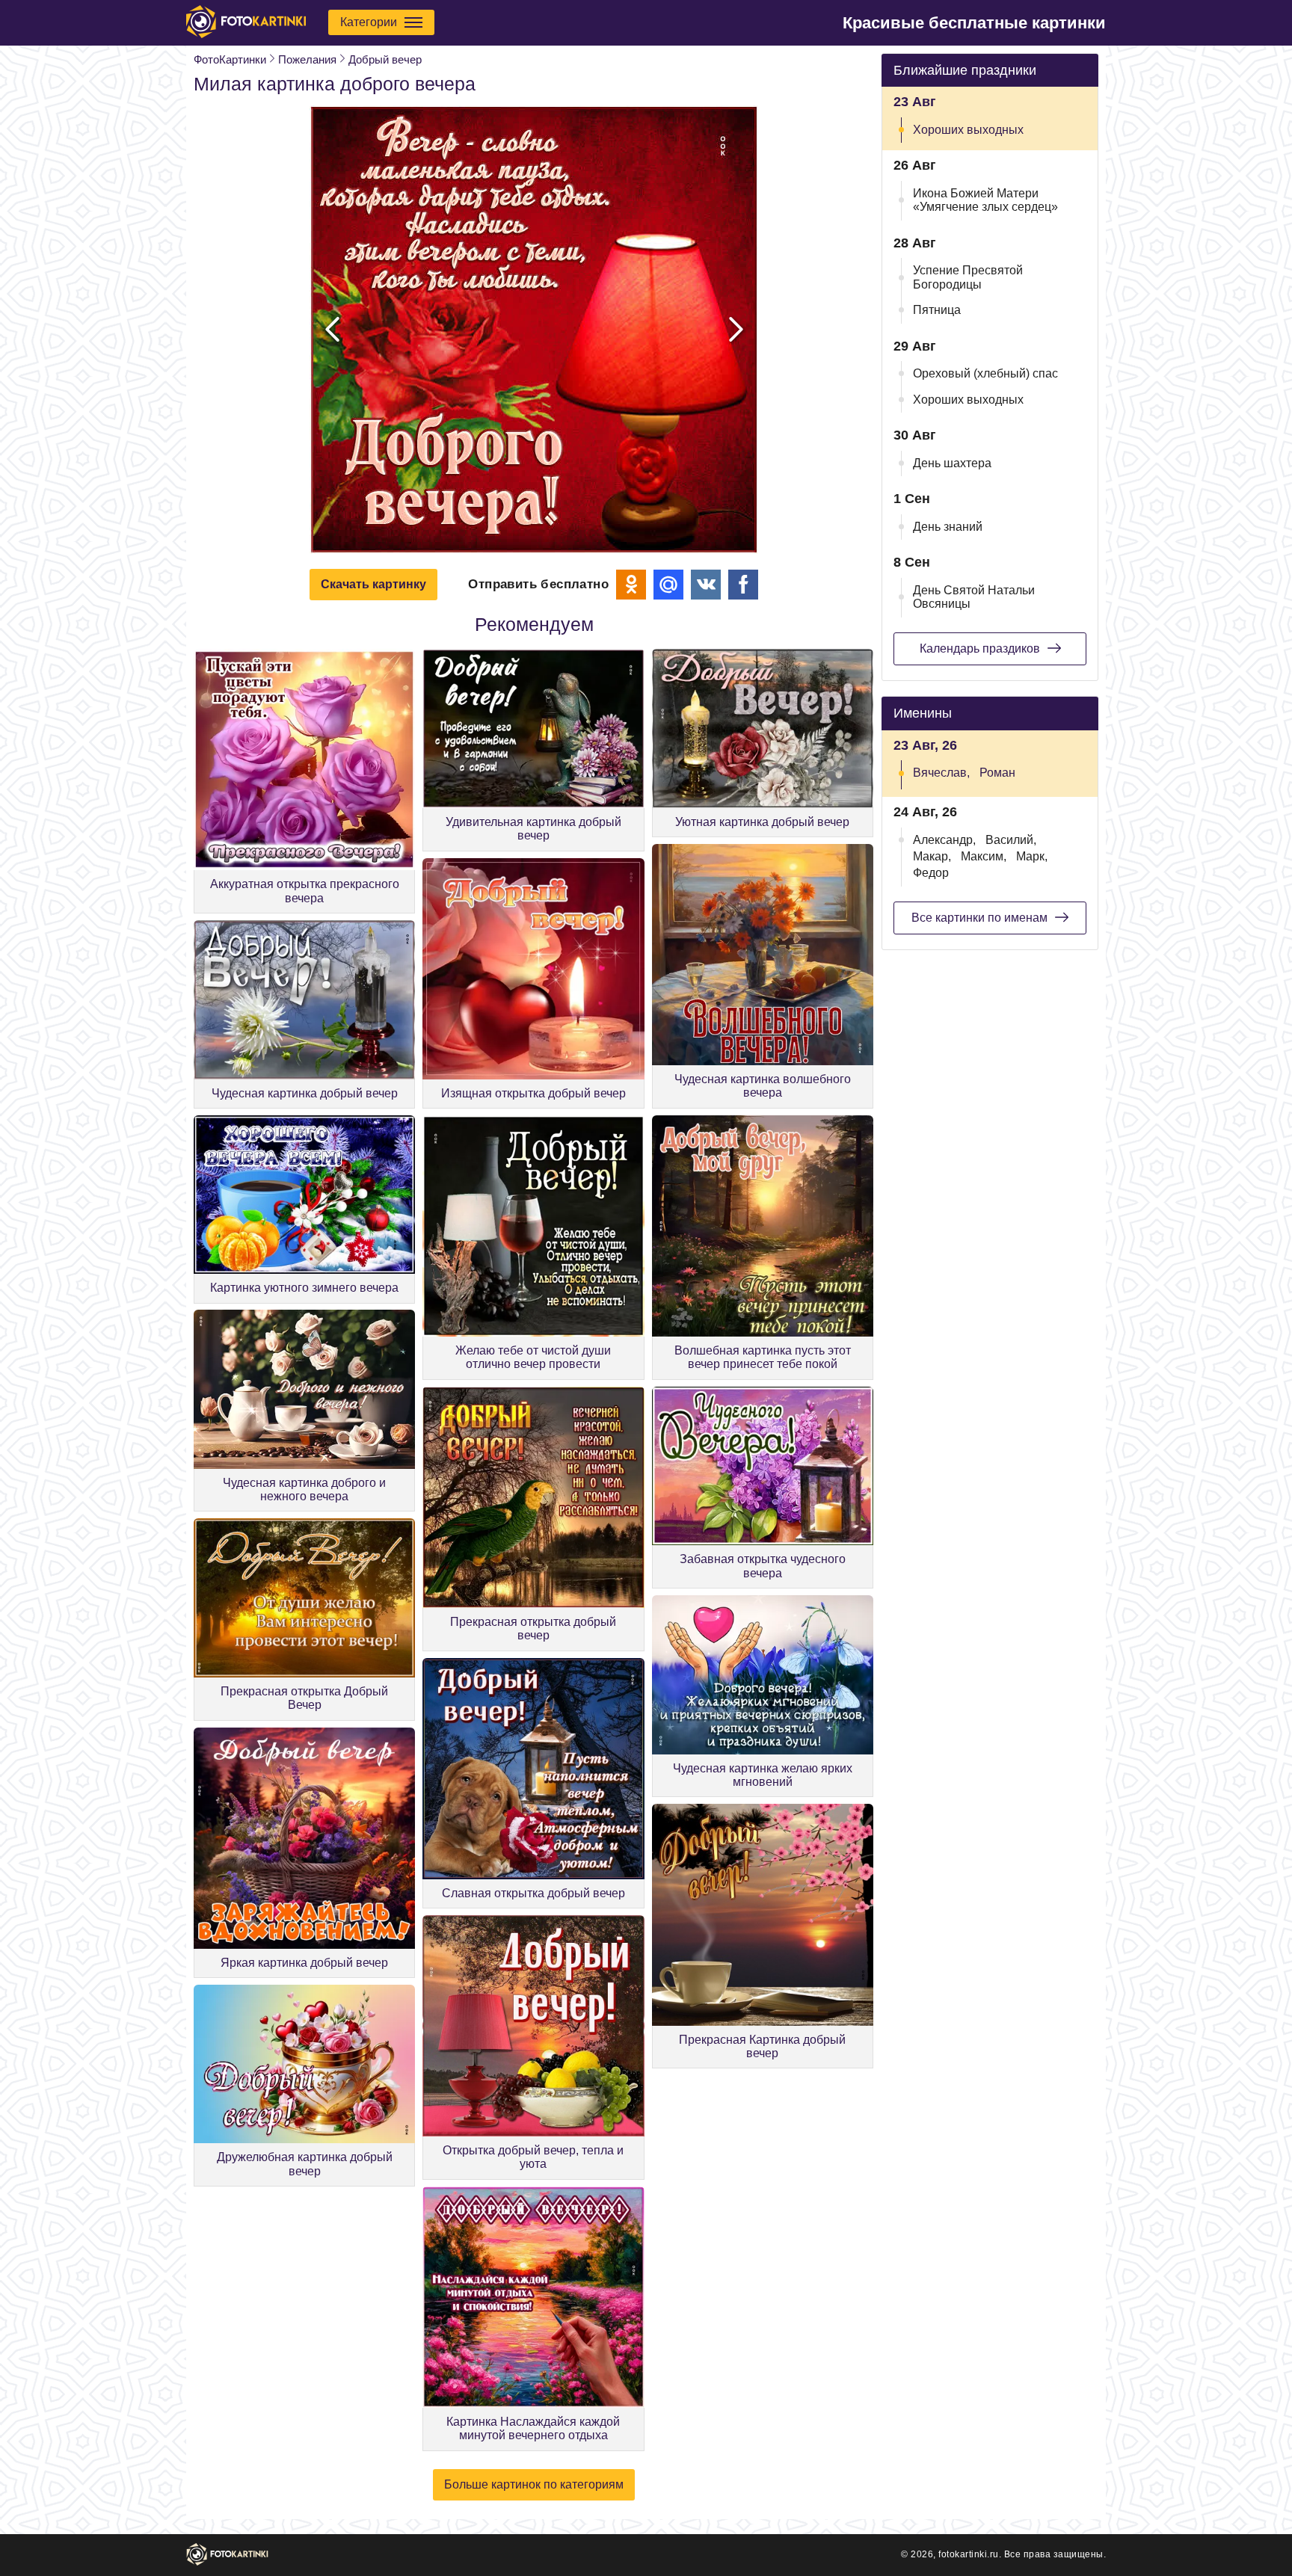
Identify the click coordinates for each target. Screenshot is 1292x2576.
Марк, (1032, 856)
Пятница (937, 310)
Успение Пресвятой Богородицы (968, 277)
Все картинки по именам (979, 918)
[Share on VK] (706, 585)
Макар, (932, 856)
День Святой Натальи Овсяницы (974, 597)
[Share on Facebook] (743, 585)
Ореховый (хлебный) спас (985, 373)
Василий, (1011, 840)
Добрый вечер (385, 59)
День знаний (948, 527)
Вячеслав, (941, 773)
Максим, (984, 856)
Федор (931, 873)
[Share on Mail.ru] (668, 585)
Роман (997, 773)
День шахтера (952, 463)
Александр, (944, 840)
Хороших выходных (968, 130)
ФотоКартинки (230, 59)
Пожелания (307, 59)
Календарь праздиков (980, 648)
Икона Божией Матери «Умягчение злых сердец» (985, 200)
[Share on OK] (631, 585)
